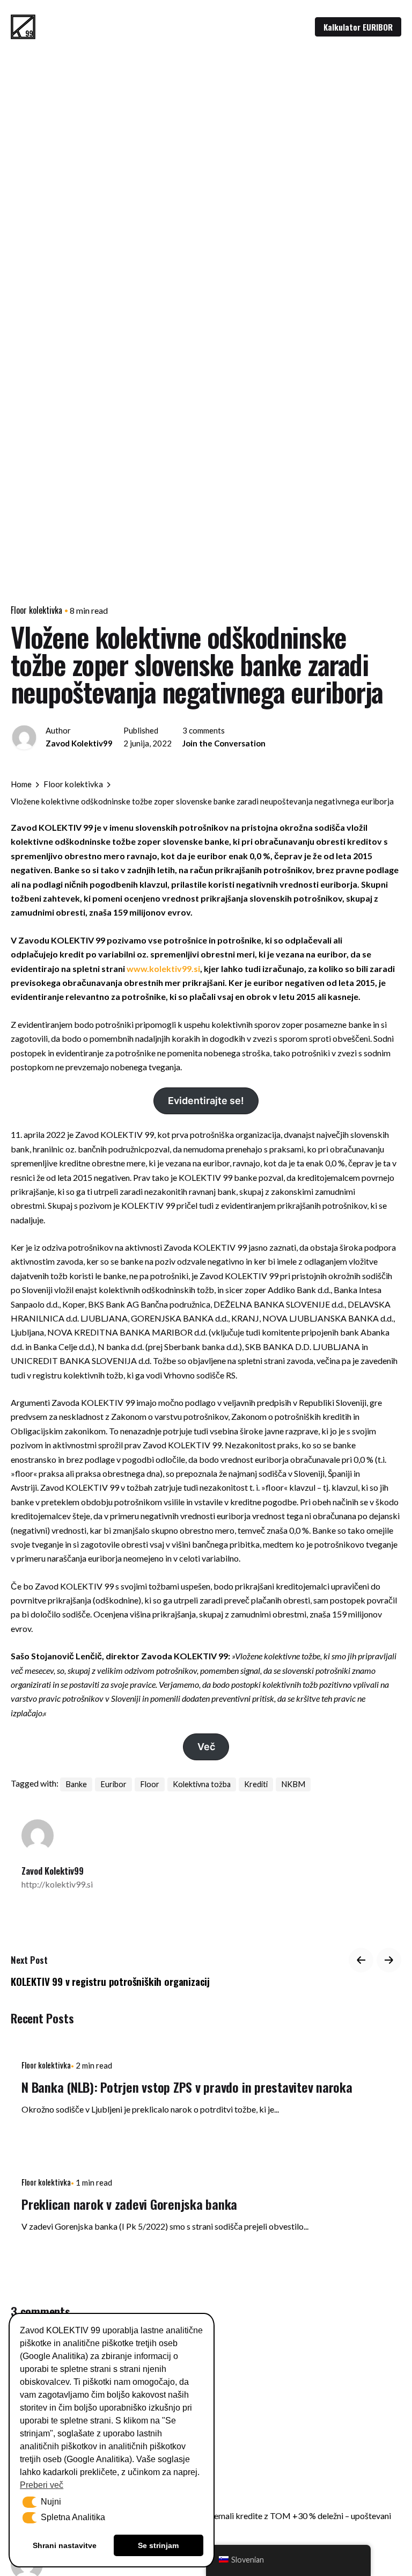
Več (206, 1747)
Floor (150, 1784)
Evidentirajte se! (206, 1101)
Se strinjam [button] (158, 2545)
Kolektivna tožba (202, 1784)
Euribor (113, 1784)
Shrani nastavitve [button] (65, 2545)
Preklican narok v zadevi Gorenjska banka (129, 2204)
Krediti (256, 1784)
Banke (76, 1784)
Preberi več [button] (42, 2485)
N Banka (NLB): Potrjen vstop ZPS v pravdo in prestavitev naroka (187, 2087)
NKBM (293, 1784)
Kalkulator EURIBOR (358, 27)
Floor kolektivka (36, 610)
